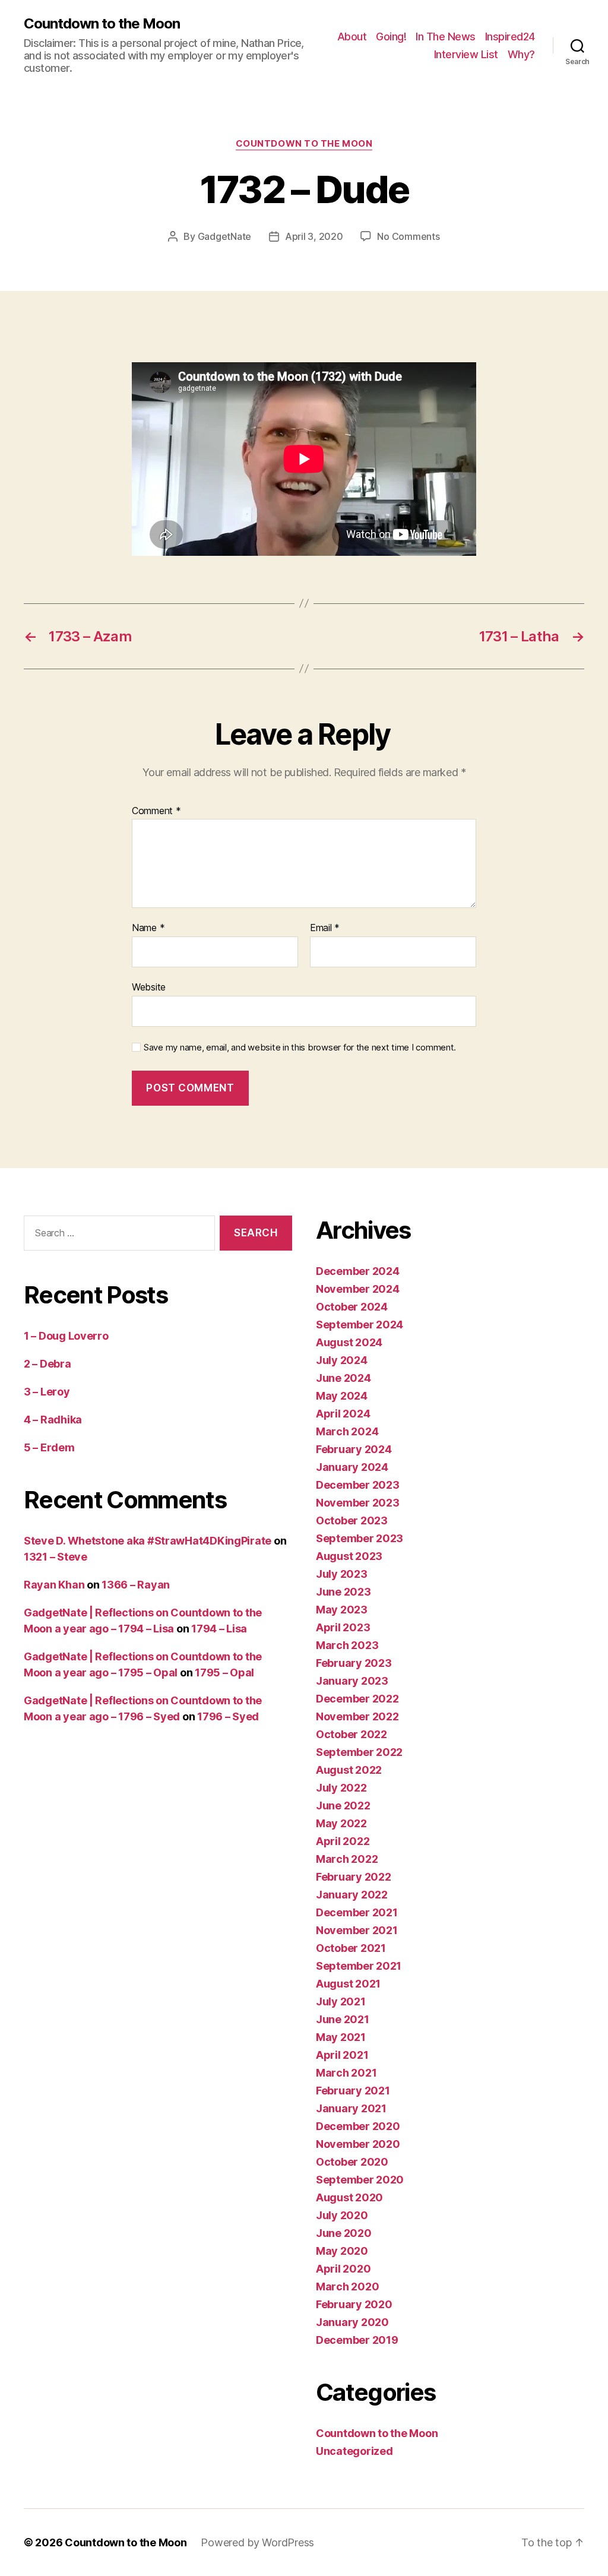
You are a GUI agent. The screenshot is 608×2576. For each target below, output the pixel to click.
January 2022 (352, 1895)
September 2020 (360, 2180)
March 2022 (347, 1859)
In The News (446, 37)
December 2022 (357, 1699)
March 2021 (346, 2073)
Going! (391, 37)
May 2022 (341, 1823)
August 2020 (349, 2197)
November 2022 (357, 1716)
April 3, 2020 (314, 236)
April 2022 (343, 1841)
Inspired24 (510, 37)
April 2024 (343, 1414)
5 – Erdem (49, 1447)
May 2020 (342, 2251)
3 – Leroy (47, 1392)
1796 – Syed (228, 1716)
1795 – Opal (224, 1672)
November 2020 (358, 2144)
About (352, 37)
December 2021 (357, 1912)
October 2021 (351, 1948)
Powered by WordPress (257, 2542)
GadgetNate (224, 236)
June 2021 (343, 2019)
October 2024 (352, 1307)
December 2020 (358, 2126)
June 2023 (343, 1592)
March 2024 (347, 1431)
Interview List (466, 54)
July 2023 (342, 1574)
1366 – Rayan (136, 1585)
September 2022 (359, 1752)
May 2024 (342, 1396)
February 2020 (354, 2304)
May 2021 (341, 2037)
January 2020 (352, 2322)
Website (149, 987)
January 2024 (352, 1467)
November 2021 (357, 1930)
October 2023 (352, 1520)
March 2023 (347, 1645)
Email (325, 928)
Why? (521, 54)
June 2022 (343, 1806)
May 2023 (342, 1610)
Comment (156, 811)
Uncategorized (354, 2451)
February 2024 (354, 1449)
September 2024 (360, 1325)
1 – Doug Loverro (66, 1336)
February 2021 (353, 2091)
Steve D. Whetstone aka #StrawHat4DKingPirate (148, 1541)
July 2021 (341, 2001)
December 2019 (357, 2340)
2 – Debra (47, 1364)
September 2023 (360, 1538)
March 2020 (347, 2287)
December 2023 (358, 1485)
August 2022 (349, 1770)
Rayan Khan (54, 1585)
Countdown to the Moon (102, 24)
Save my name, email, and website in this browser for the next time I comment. (300, 1048)
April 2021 (342, 2055)
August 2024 (349, 1342)
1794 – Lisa (219, 1629)
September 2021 (359, 1966)
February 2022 (354, 1877)
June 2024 (343, 1378)
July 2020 (342, 2215)
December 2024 (358, 1271)
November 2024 (358, 1289)
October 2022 (351, 1734)
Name (148, 928)
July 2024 (342, 1360)
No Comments (408, 236)
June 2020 (344, 2233)
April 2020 (343, 2269)
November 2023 (358, 1503)
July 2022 (341, 1788)
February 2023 (354, 1663)
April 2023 (343, 1627)
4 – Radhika (53, 1420)
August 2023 (349, 1556)
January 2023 (352, 1681)
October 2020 (352, 2162)
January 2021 (351, 2108)
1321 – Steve (56, 1557)
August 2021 (348, 1984)
